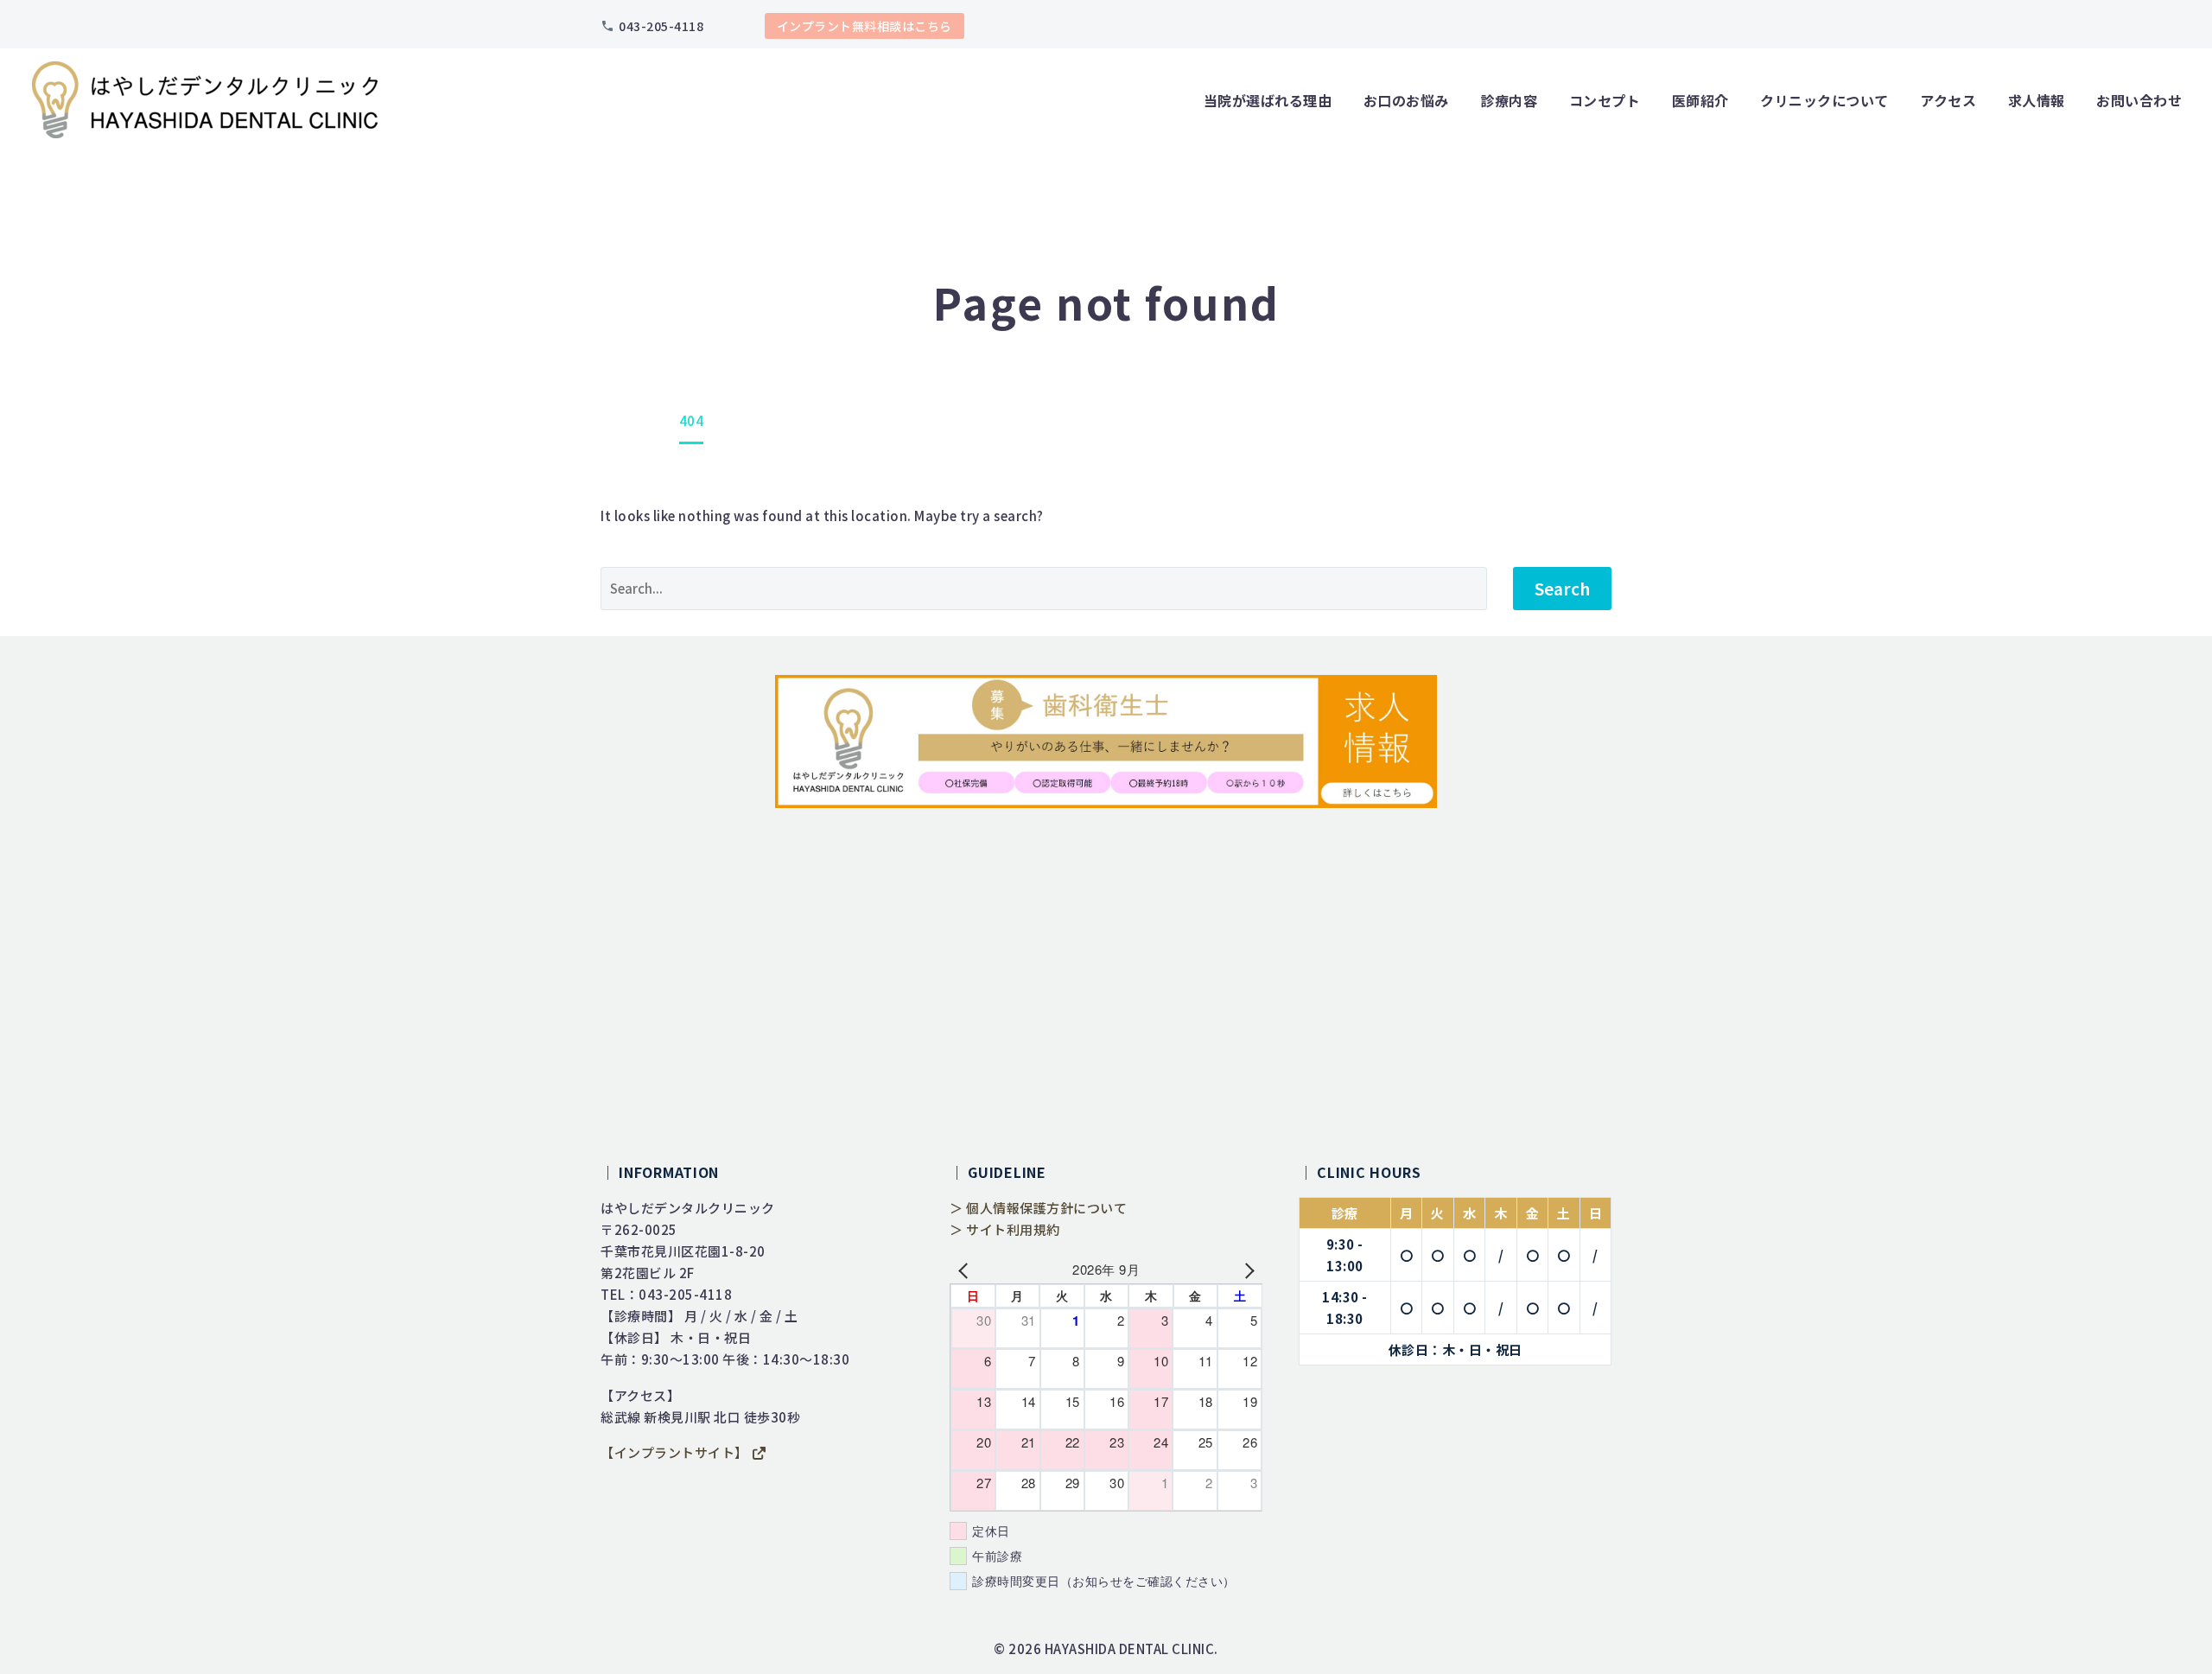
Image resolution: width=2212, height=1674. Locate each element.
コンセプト (1605, 100)
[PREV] (966, 1269)
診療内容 (1509, 100)
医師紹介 (1700, 100)
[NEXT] (1246, 1269)
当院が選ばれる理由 (1268, 100)
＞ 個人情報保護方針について (1038, 1208)
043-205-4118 (661, 26)
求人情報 (2037, 100)
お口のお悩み (1406, 100)
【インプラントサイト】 (676, 1452)
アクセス (1948, 100)
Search (1562, 588)
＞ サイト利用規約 (1005, 1229)
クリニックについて (1824, 100)
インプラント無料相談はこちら (864, 26)
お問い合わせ (2139, 100)
